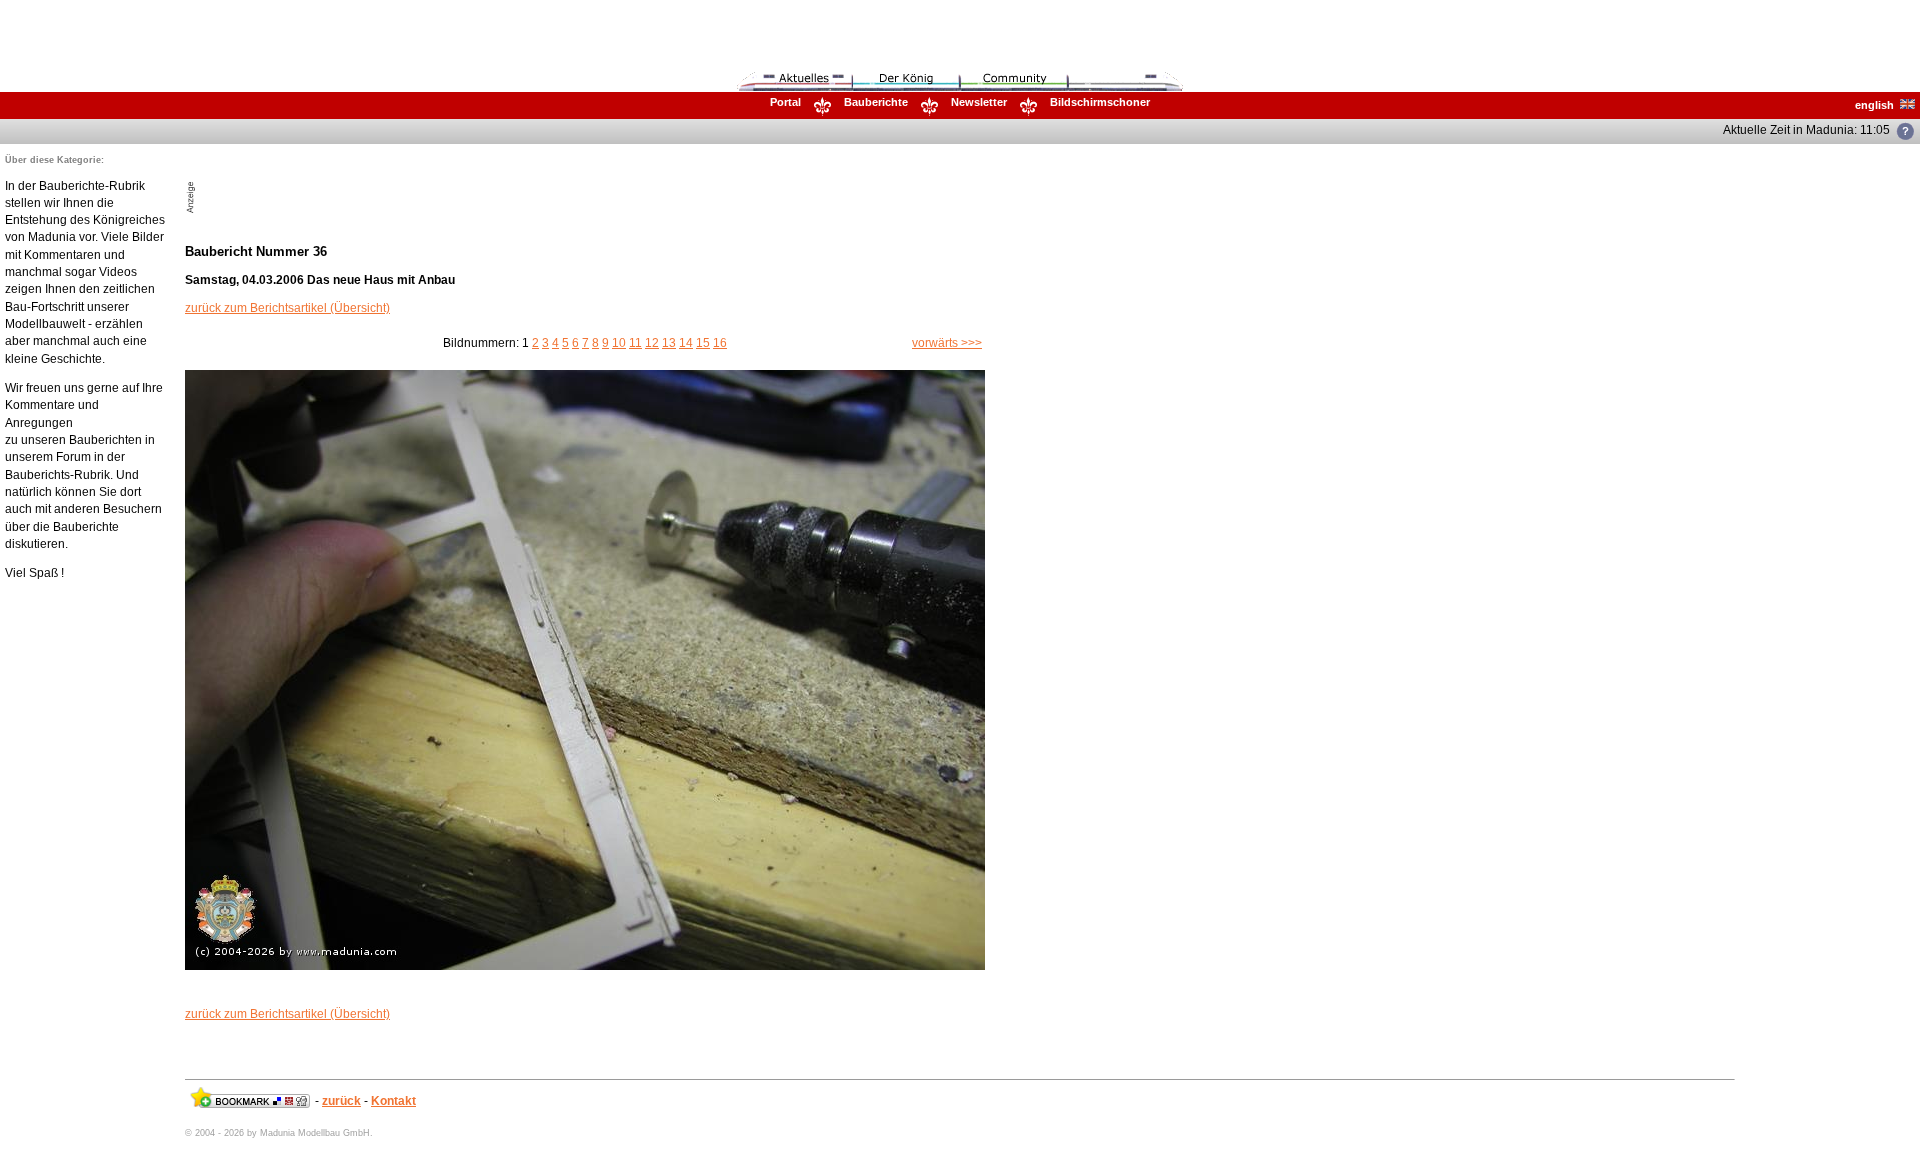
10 (619, 343)
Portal (785, 102)
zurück (341, 1101)
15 (703, 343)
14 (686, 343)
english (1877, 105)
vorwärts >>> (947, 343)
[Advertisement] (433, 184)
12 (652, 343)
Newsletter (979, 102)
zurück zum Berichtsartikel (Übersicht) (287, 308)
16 (720, 343)
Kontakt (393, 1101)
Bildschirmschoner (1100, 102)
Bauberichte (876, 102)
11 (635, 343)
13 (669, 343)
